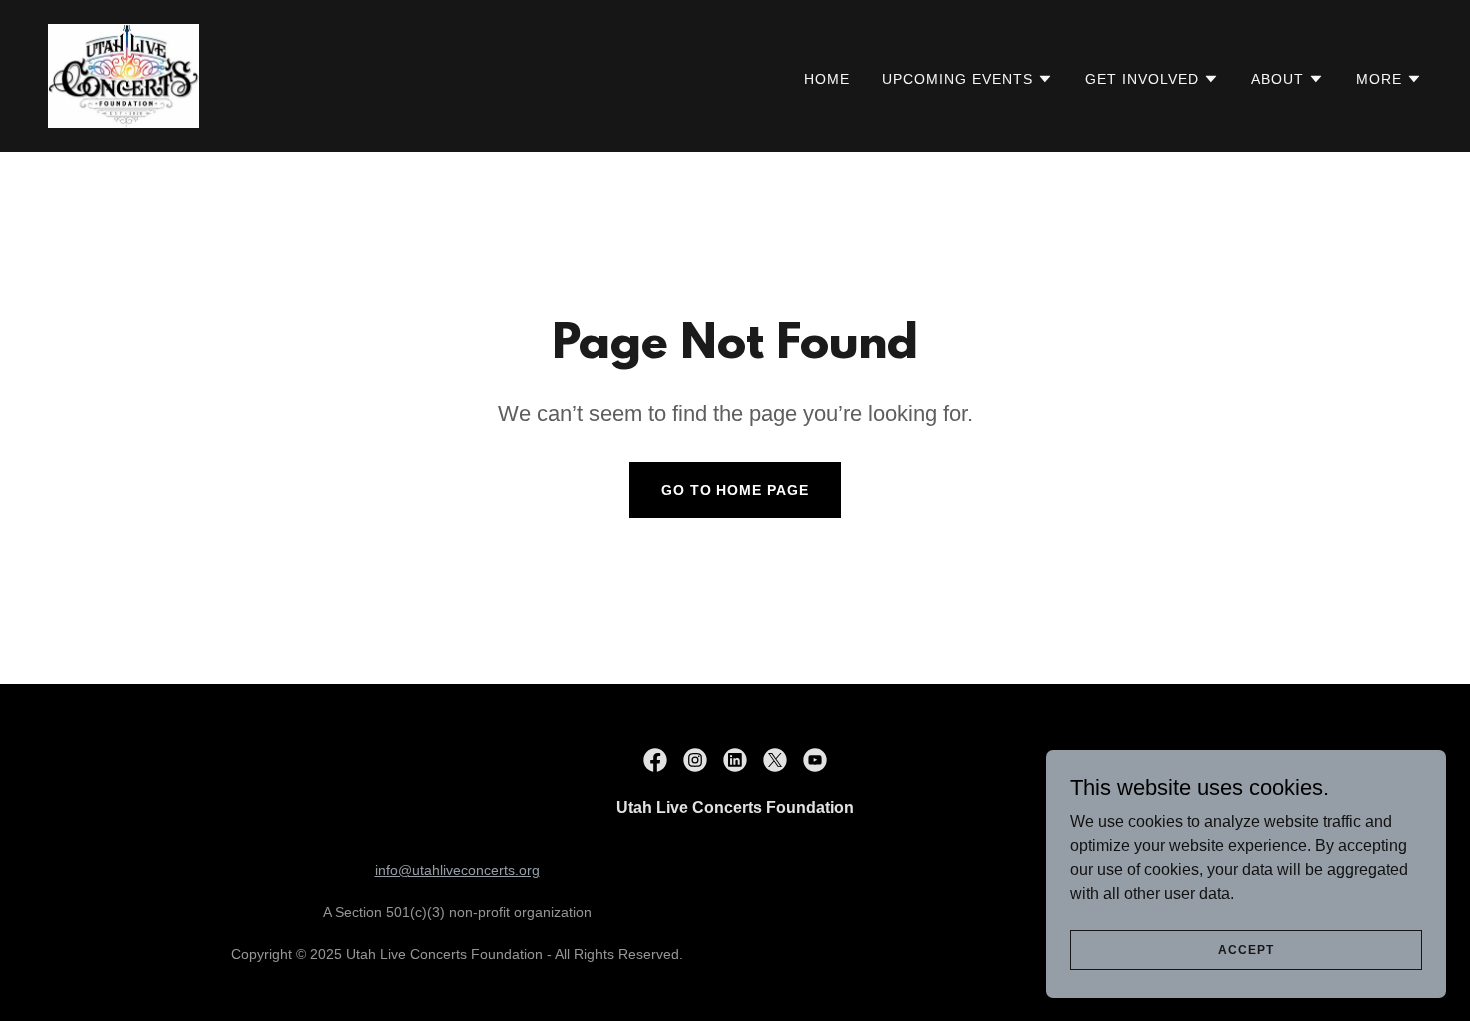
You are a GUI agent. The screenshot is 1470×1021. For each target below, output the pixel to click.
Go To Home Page (735, 490)
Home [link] (827, 79)
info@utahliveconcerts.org (457, 870)
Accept (1245, 949)
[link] (123, 74)
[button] (967, 79)
